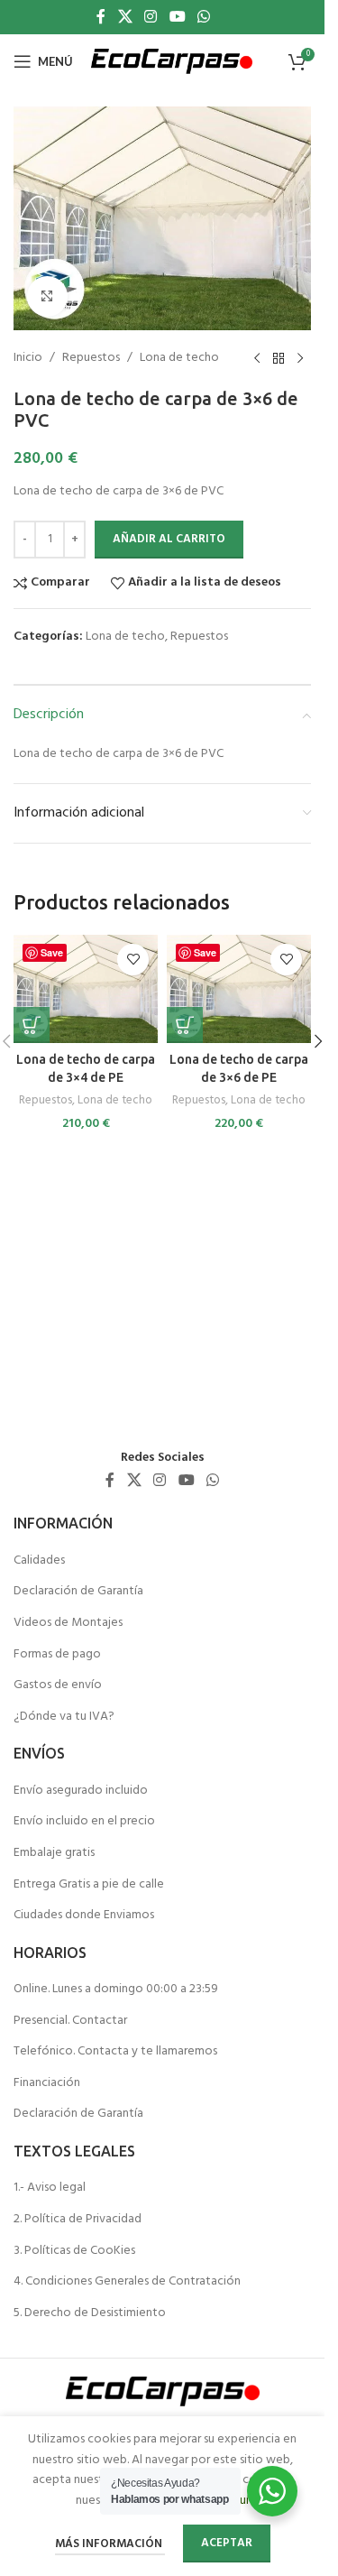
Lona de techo (179, 358)
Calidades (39, 1561)
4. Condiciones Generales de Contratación (127, 2282)
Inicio (28, 358)
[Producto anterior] (257, 359)
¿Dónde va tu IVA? (64, 1717)
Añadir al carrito (169, 539)
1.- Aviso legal (50, 2188)
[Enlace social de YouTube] (177, 17)
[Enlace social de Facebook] (101, 17)
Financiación (47, 2083)
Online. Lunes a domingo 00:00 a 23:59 (116, 1990)
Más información (110, 2544)
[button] (32, 1025)
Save (52, 952)
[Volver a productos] (279, 359)
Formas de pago (57, 1655)
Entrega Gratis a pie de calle (89, 1885)
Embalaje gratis (54, 1853)
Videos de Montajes (68, 1623)
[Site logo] (172, 62)
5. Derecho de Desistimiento (90, 2313)
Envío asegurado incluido (81, 1791)
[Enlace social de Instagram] (151, 17)
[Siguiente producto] (300, 359)
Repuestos (91, 358)
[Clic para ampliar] (47, 296)
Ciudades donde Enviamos (84, 1916)
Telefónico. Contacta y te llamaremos (115, 2052)
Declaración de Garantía (78, 1592)
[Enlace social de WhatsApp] (203, 17)
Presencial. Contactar (70, 2021)
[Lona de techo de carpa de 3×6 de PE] (239, 989)
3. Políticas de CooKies (74, 2251)
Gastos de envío (58, 1685)
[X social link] (125, 17)
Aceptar (227, 2543)
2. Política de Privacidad (78, 2220)
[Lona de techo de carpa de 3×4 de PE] (86, 989)
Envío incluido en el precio (84, 1822)
